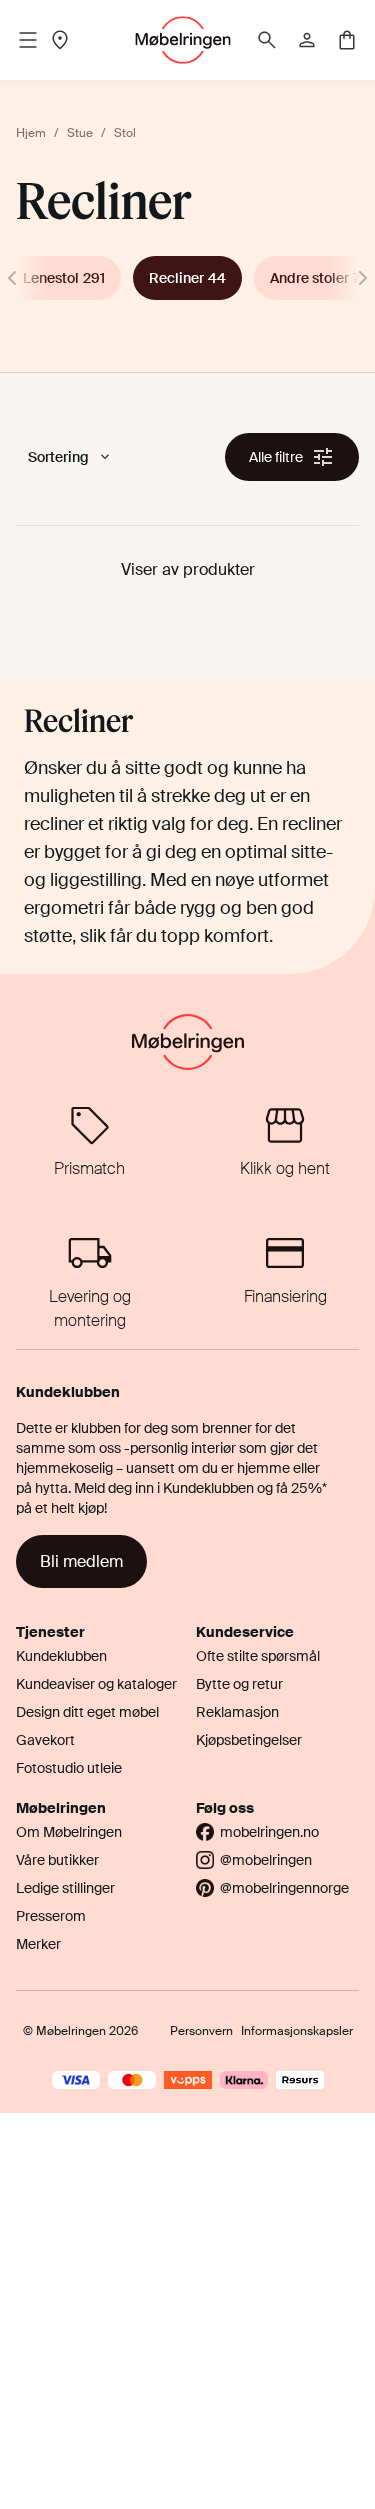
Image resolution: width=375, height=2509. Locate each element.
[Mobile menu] (28, 40)
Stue (80, 133)
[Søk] (267, 40)
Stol (125, 133)
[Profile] (307, 40)
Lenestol (64, 278)
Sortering (58, 457)
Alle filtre (276, 457)
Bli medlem (81, 1561)
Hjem (31, 133)
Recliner (187, 278)
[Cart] (347, 40)
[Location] (60, 40)
